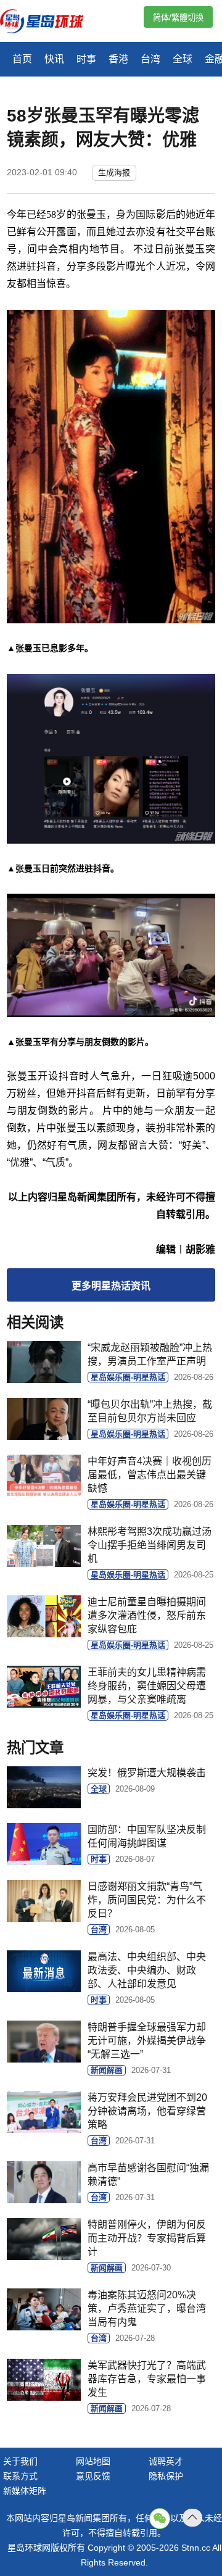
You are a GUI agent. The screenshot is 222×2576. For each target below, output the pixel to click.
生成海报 (114, 172)
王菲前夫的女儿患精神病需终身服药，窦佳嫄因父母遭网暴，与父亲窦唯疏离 (147, 1686)
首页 (22, 59)
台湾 (150, 59)
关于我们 (20, 2461)
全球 (183, 59)
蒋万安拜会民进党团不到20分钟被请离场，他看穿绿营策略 (147, 2111)
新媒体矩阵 (25, 2491)
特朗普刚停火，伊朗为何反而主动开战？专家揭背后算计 (147, 2238)
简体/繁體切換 (178, 18)
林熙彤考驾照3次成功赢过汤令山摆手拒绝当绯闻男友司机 (150, 1545)
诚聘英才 (166, 2461)
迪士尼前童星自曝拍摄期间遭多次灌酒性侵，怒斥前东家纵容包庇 (147, 1615)
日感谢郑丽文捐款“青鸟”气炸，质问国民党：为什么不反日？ (147, 1900)
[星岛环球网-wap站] (49, 23)
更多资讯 (111, 1286)
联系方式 (20, 2476)
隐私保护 (166, 2476)
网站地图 (93, 2461)
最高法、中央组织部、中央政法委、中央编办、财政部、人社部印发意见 (147, 1970)
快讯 (54, 59)
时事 (86, 59)
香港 (118, 59)
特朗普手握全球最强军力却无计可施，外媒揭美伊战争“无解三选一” (147, 2041)
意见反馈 (93, 2476)
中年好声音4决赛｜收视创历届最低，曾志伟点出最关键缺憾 (150, 1475)
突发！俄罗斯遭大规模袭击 (147, 1773)
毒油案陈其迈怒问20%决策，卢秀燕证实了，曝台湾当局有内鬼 (147, 2308)
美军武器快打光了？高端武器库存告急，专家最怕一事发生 (147, 2379)
